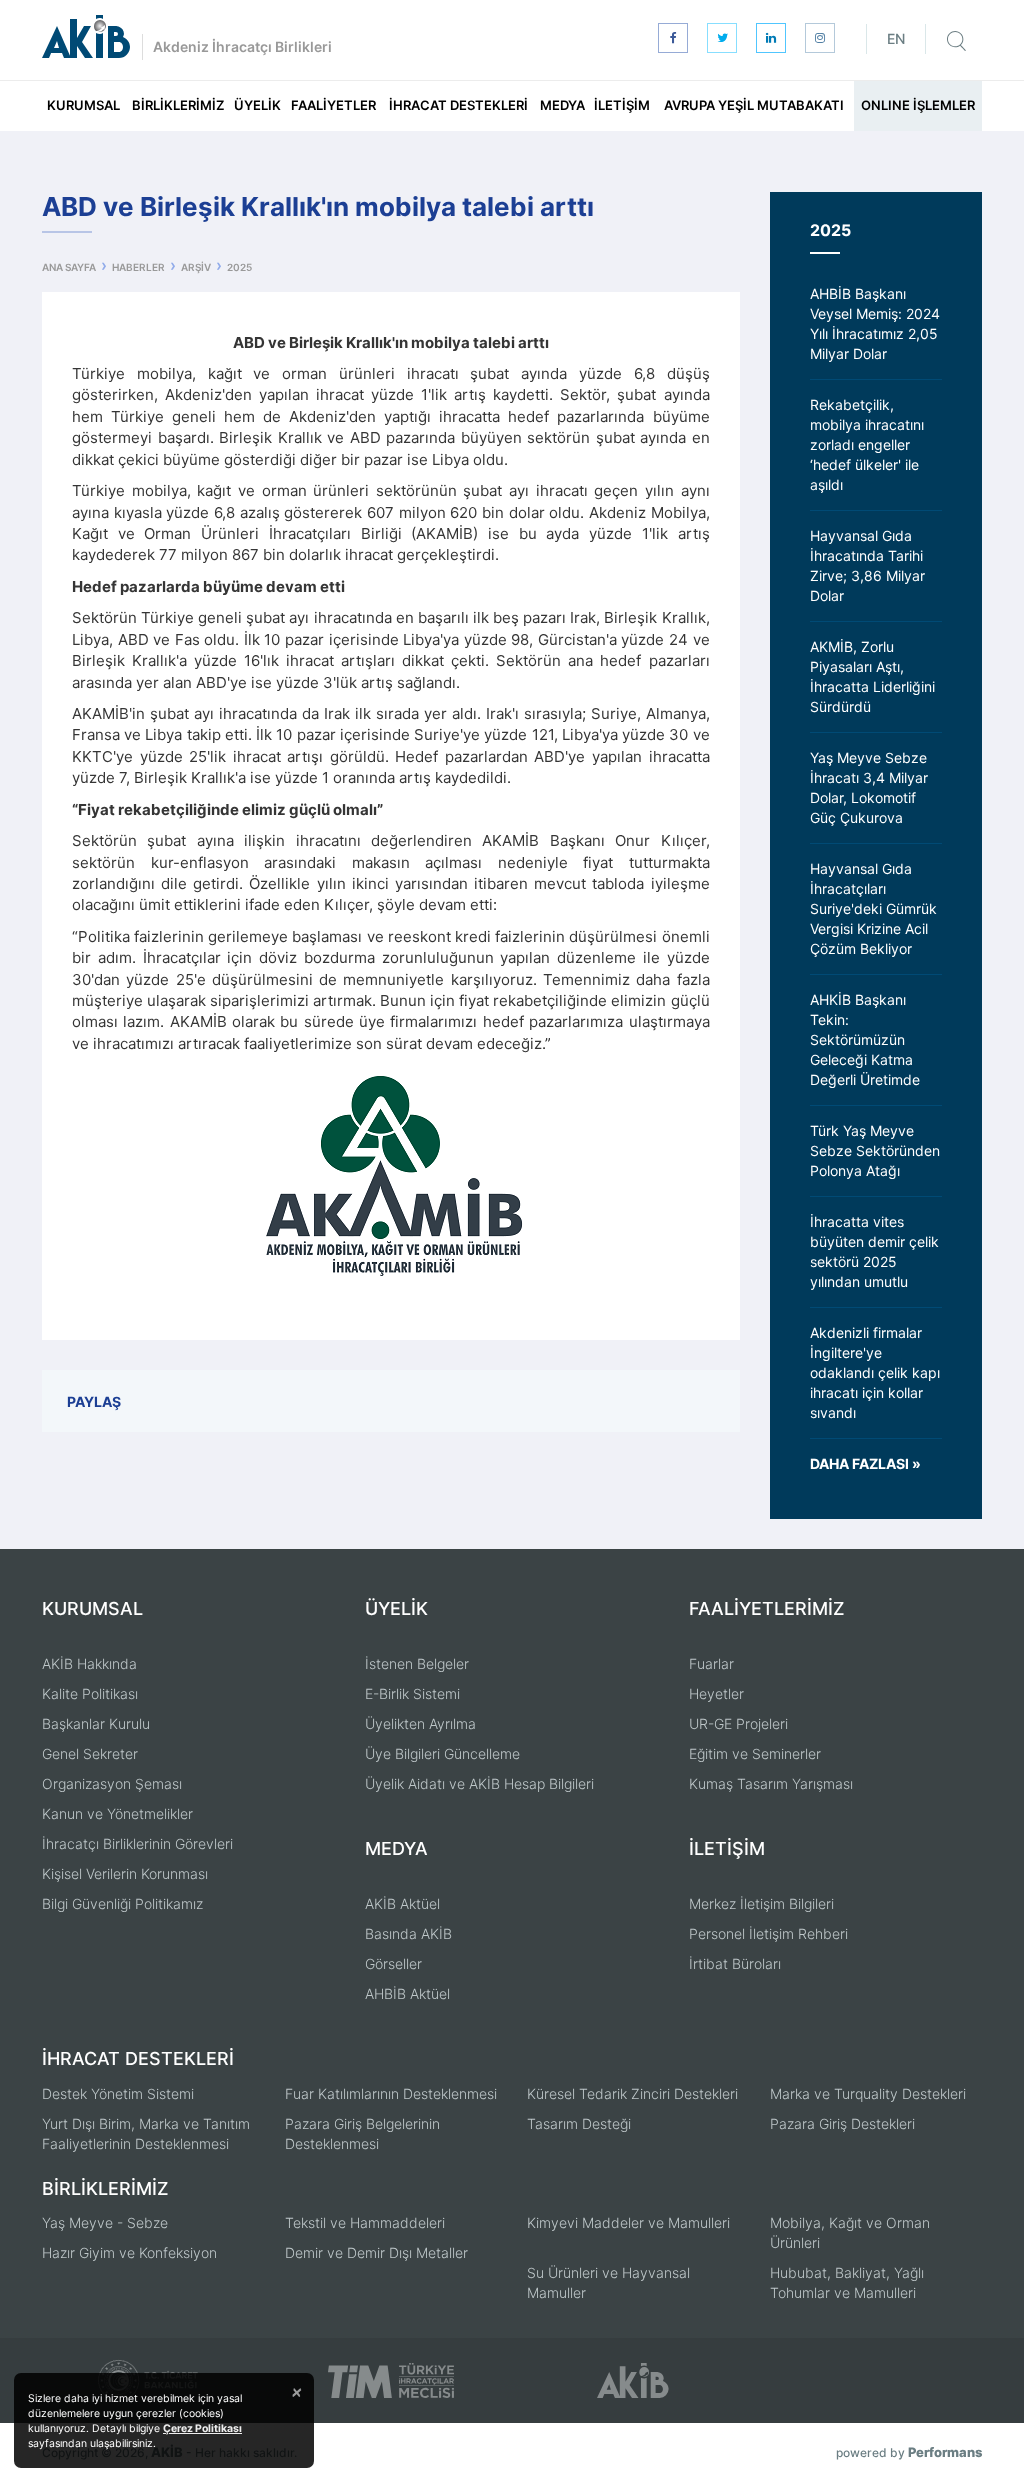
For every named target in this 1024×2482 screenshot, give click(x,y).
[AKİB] (86, 36)
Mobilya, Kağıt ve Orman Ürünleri (850, 2232)
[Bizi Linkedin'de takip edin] (771, 38)
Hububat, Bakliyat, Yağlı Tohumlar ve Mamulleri (847, 2282)
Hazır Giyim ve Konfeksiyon (129, 2252)
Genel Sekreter (90, 1753)
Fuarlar (711, 1663)
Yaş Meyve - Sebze (105, 2222)
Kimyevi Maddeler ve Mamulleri (628, 2222)
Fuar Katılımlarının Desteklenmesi (391, 2093)
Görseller (393, 1963)
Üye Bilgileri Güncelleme (442, 1753)
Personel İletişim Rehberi (768, 1933)
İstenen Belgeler (417, 1663)
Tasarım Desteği (579, 2123)
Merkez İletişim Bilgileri (761, 1903)
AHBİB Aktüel (407, 1993)
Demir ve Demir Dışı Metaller (376, 2252)
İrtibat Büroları (735, 1963)
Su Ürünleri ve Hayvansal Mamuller (608, 2282)
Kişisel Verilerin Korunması (125, 1873)
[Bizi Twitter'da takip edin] (722, 38)
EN (896, 38)
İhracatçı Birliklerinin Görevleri (137, 1843)
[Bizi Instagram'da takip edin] (820, 38)
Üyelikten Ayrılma (420, 1723)
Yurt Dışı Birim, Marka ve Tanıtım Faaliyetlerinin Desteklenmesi (146, 2133)
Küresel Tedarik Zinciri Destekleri (632, 2093)
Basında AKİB (408, 1933)
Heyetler (716, 1693)
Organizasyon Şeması (112, 1783)
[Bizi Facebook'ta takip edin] (673, 38)
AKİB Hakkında (89, 1663)
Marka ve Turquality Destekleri (868, 2093)
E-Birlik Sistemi (412, 1693)
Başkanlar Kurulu (96, 1723)
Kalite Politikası (90, 1693)
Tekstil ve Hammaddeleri (365, 2222)
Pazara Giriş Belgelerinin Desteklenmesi (362, 2133)
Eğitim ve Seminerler (755, 1753)
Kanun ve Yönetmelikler (117, 1813)
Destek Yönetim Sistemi (118, 2093)
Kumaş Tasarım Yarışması (771, 1783)
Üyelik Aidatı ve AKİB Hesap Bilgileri (479, 1783)
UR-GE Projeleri (738, 1723)
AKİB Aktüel (402, 1903)
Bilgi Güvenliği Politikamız (122, 1903)
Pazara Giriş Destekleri (842, 2123)
